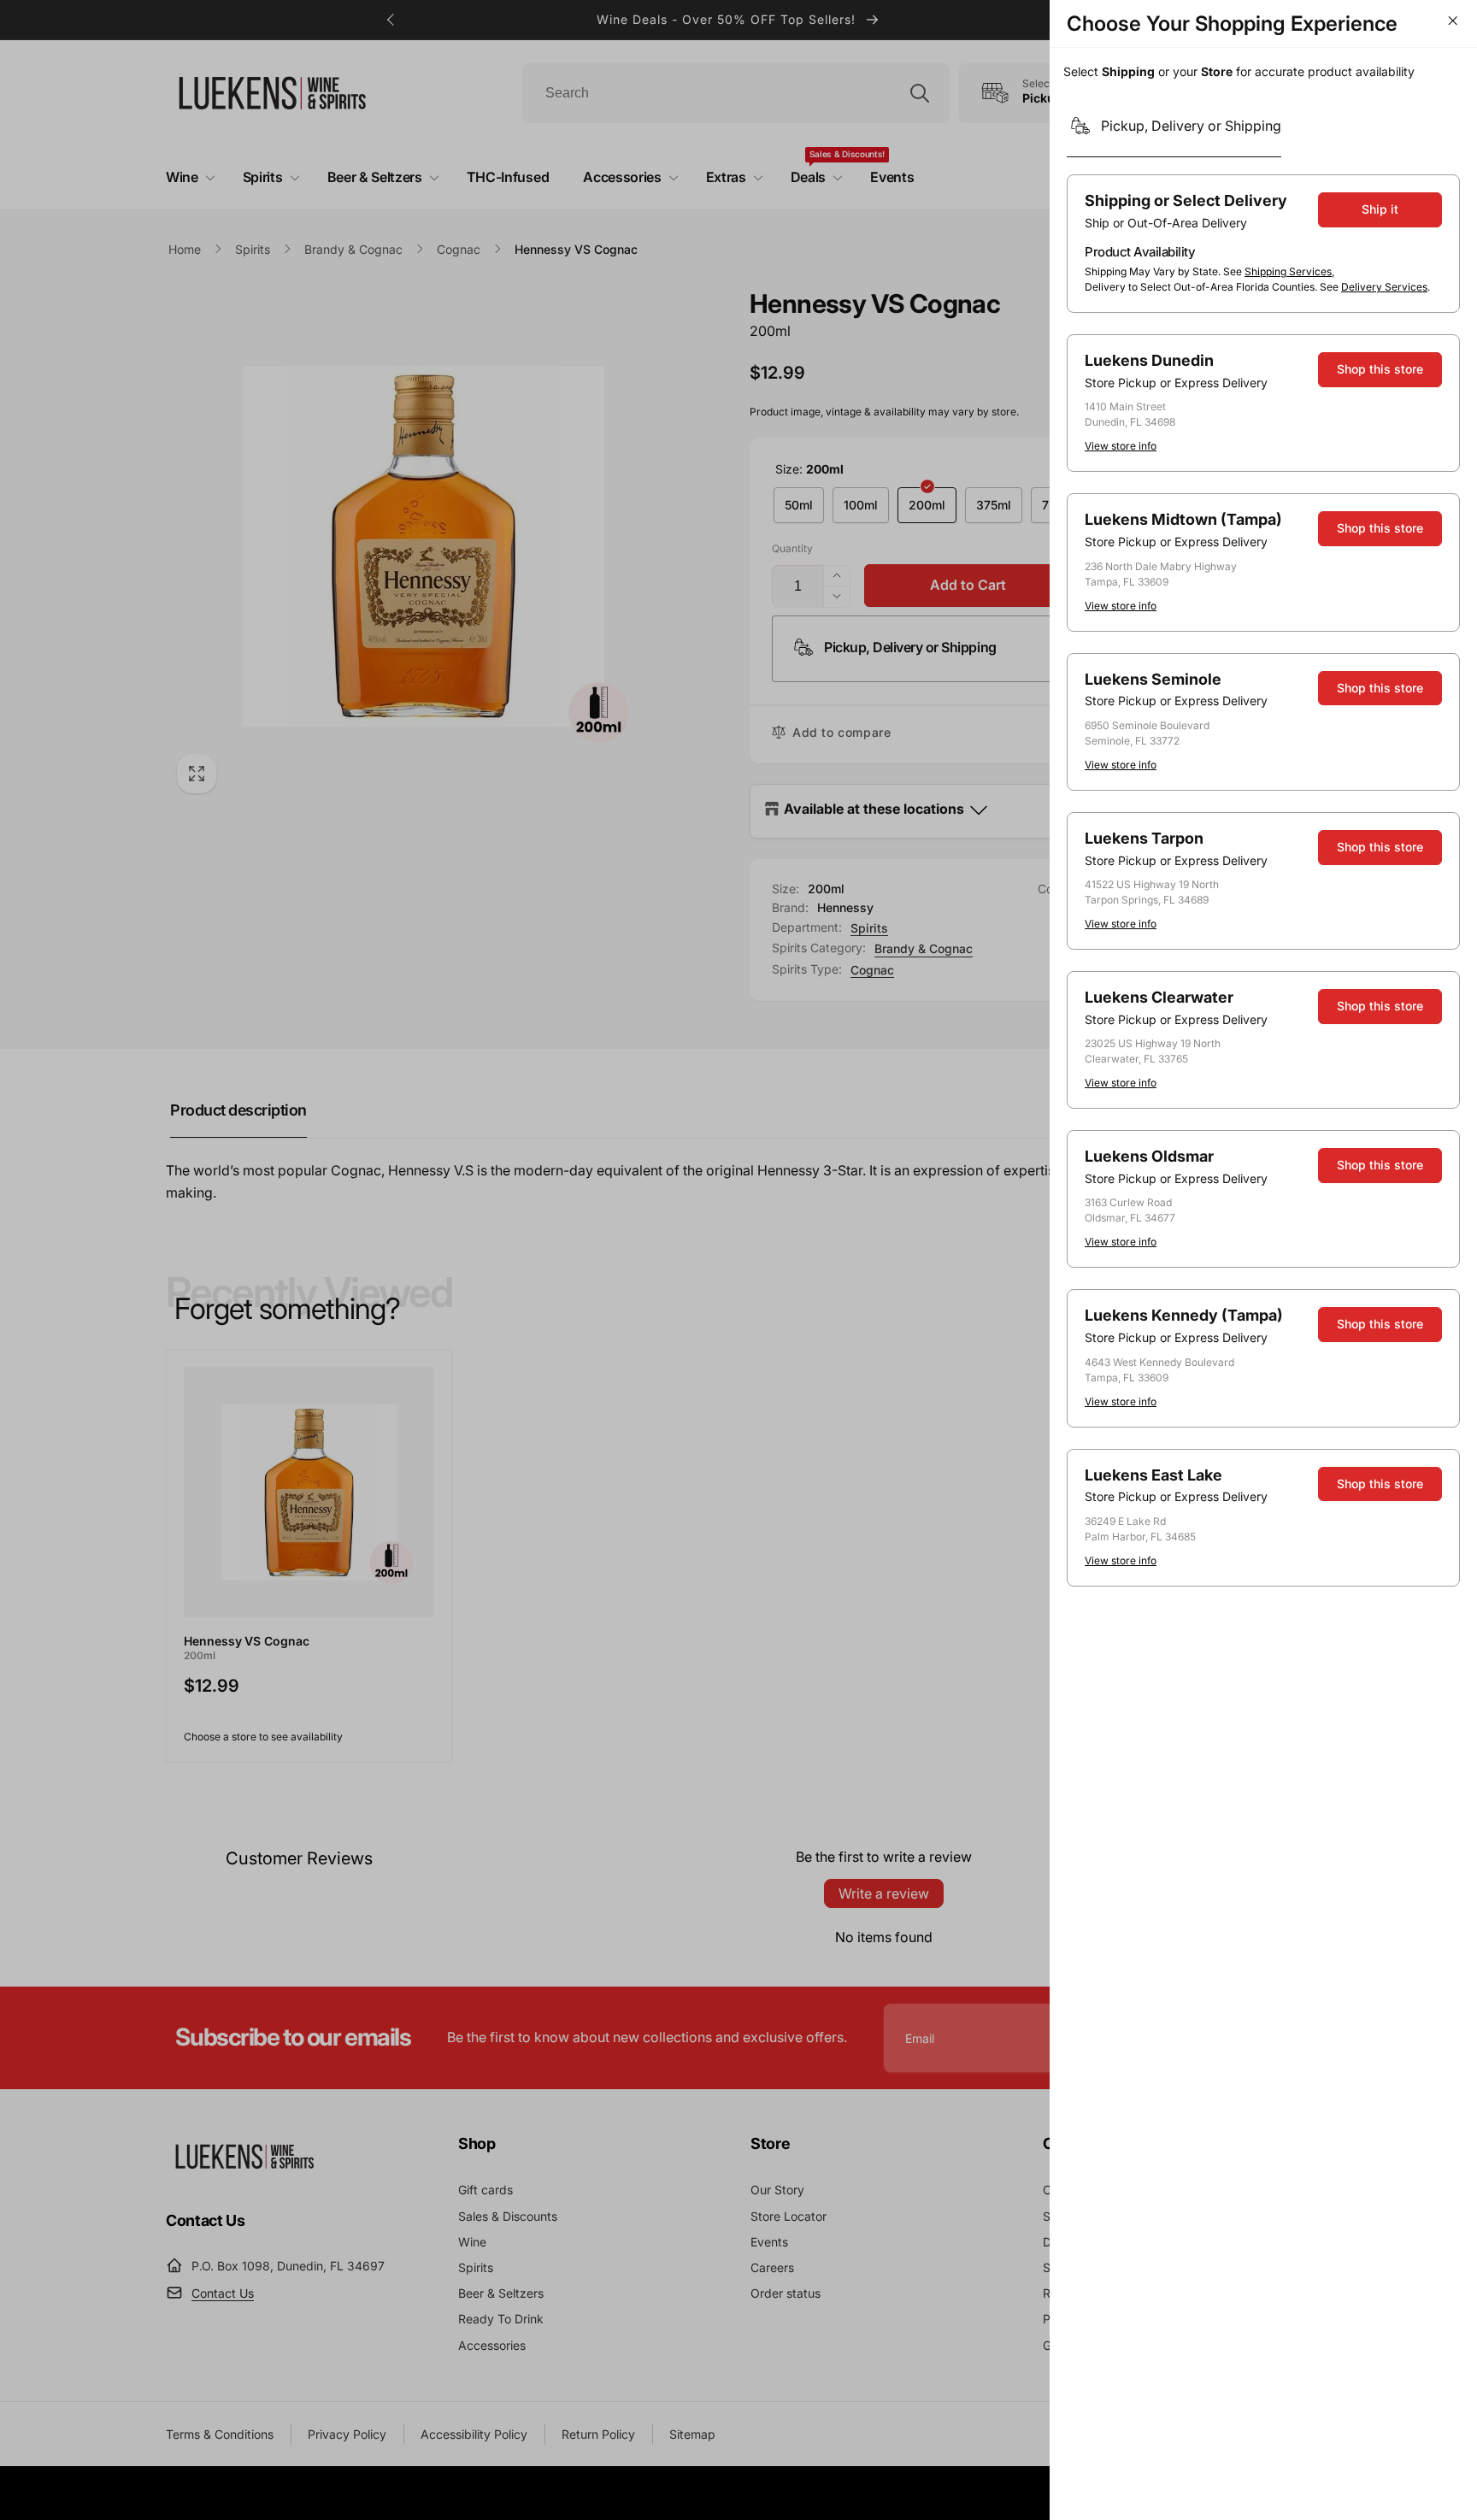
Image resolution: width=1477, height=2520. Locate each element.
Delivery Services (1384, 287)
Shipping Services (1288, 271)
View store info (1121, 446)
